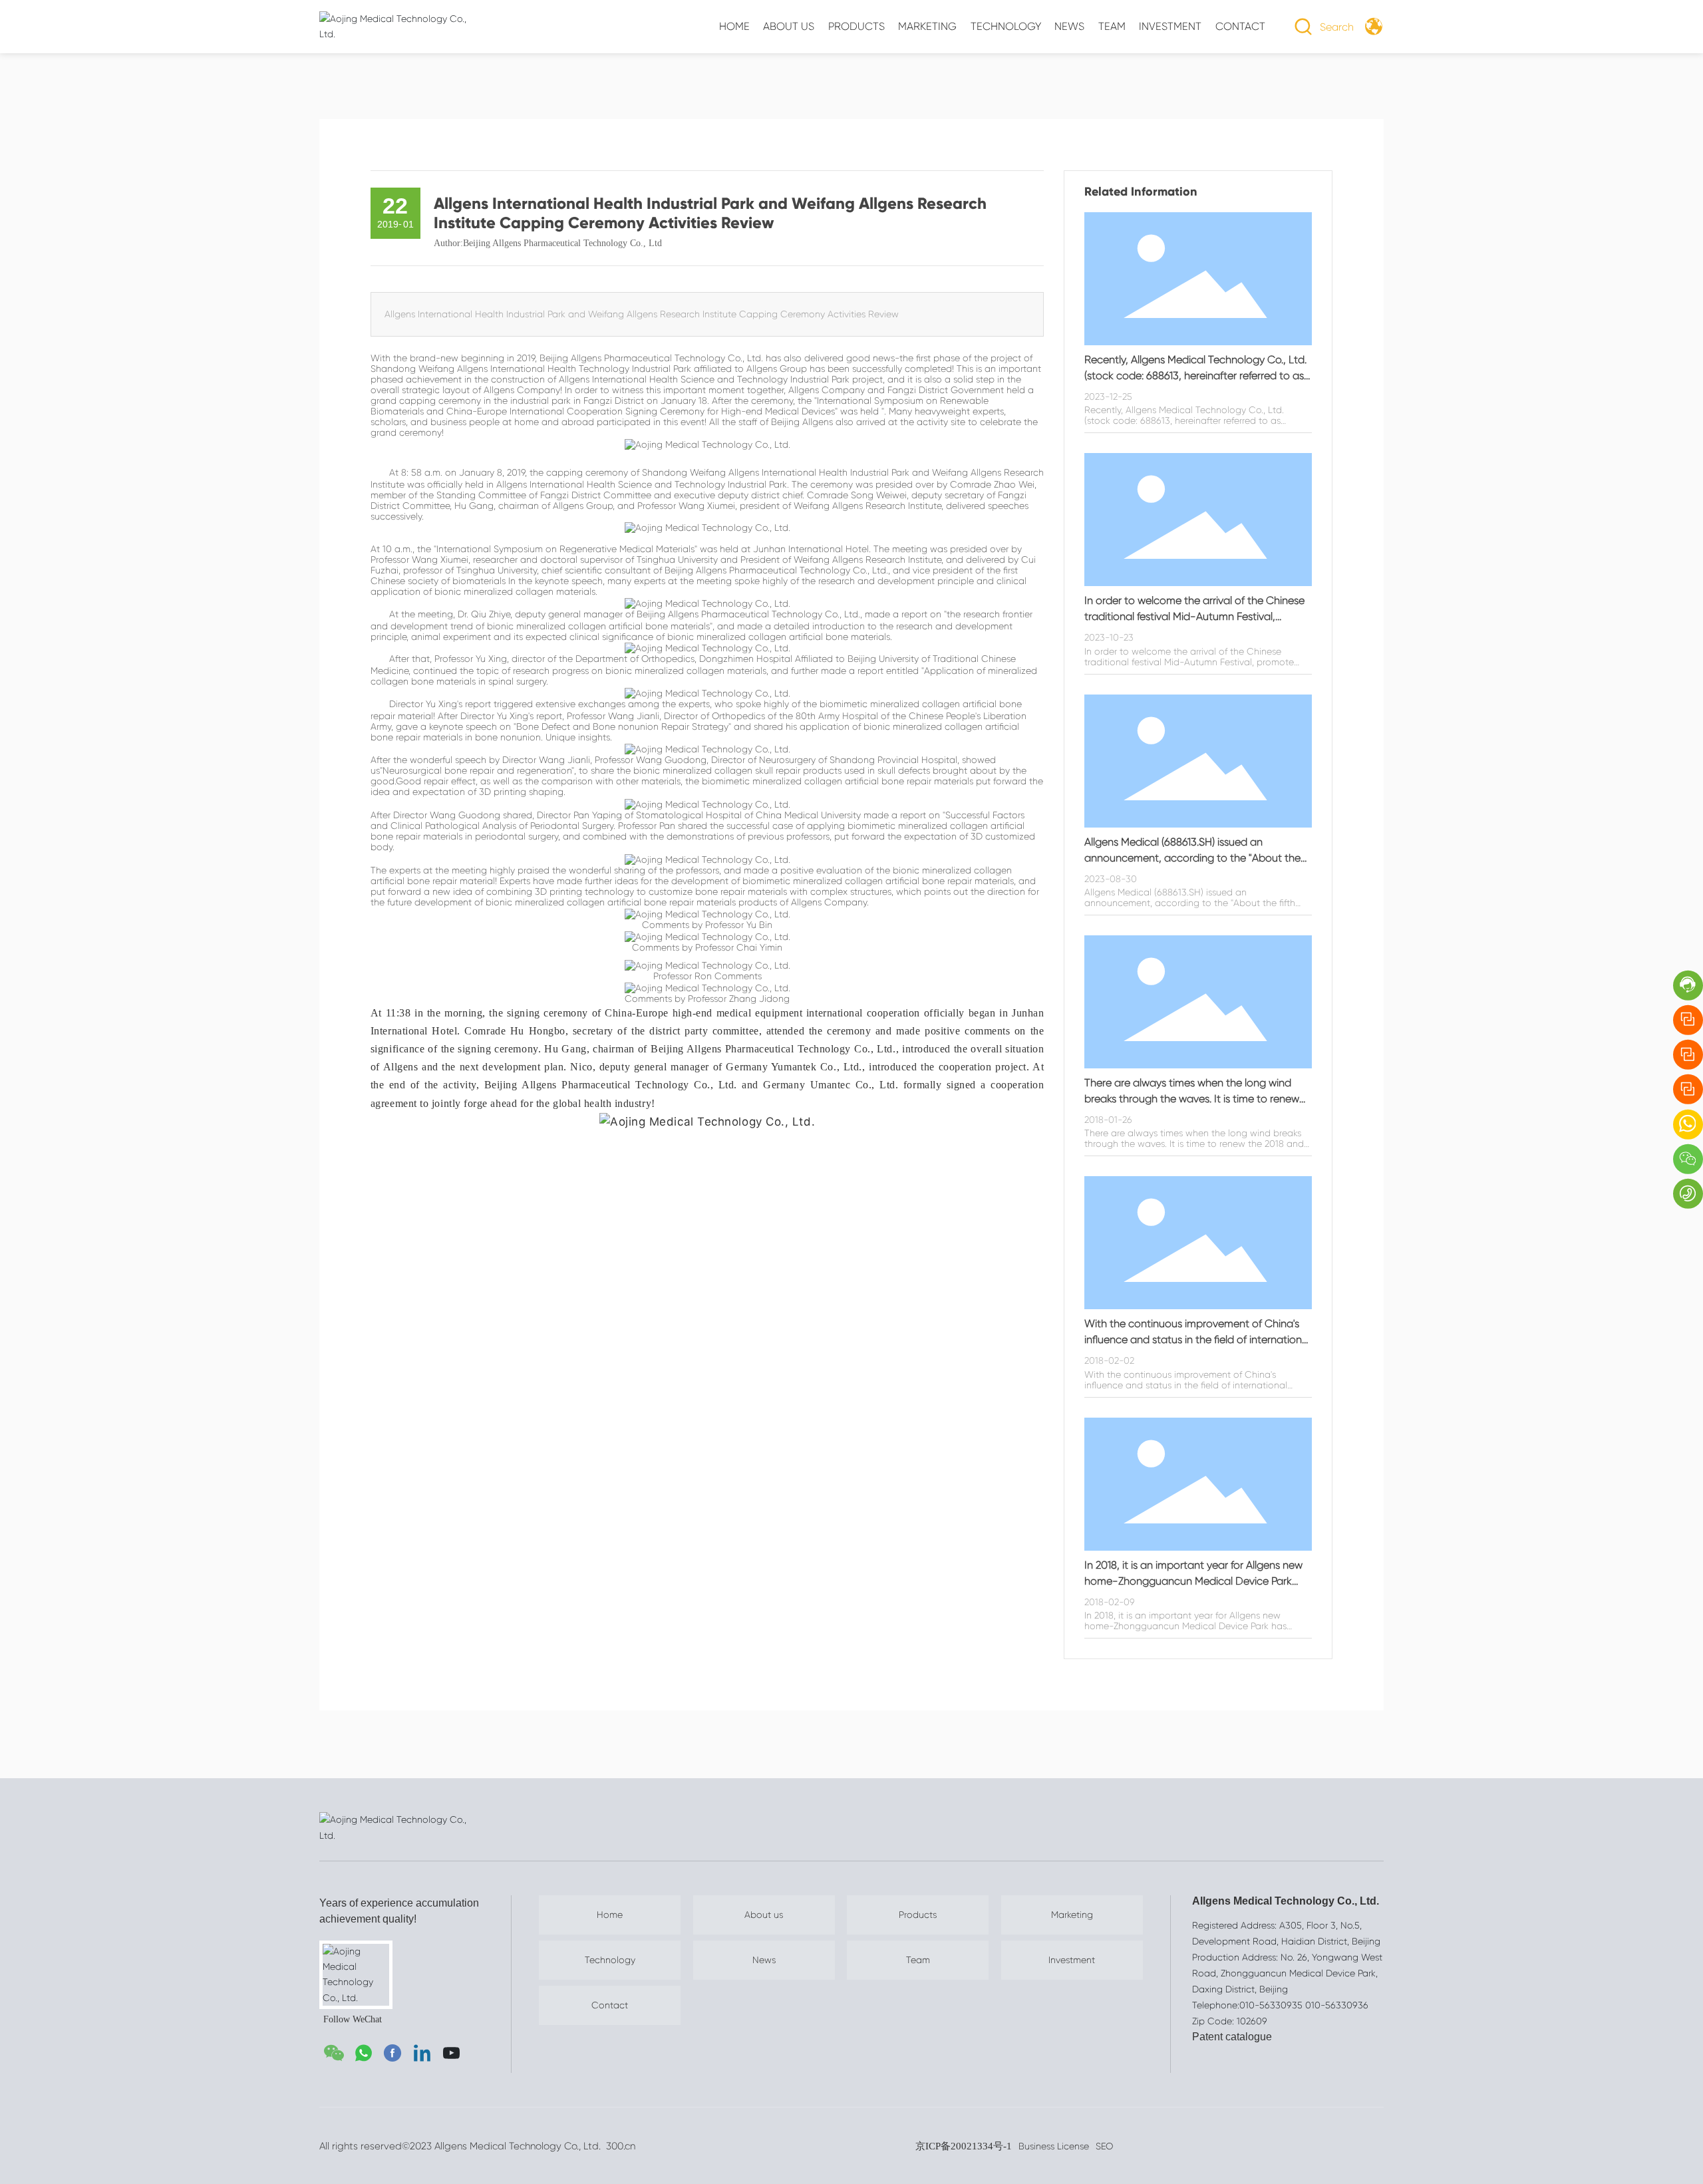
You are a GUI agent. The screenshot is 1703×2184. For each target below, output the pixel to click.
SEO (1104, 2146)
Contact (610, 2005)
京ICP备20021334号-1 (964, 2146)
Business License (1054, 2146)
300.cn (619, 2146)
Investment (1072, 1960)
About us (764, 1915)
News (764, 1960)
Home (610, 1915)
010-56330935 (1271, 2005)
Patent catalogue (1232, 2037)
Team (918, 1960)
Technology (610, 1960)
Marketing (1072, 1915)
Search (1337, 27)
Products (918, 1915)
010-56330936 (1337, 2005)
